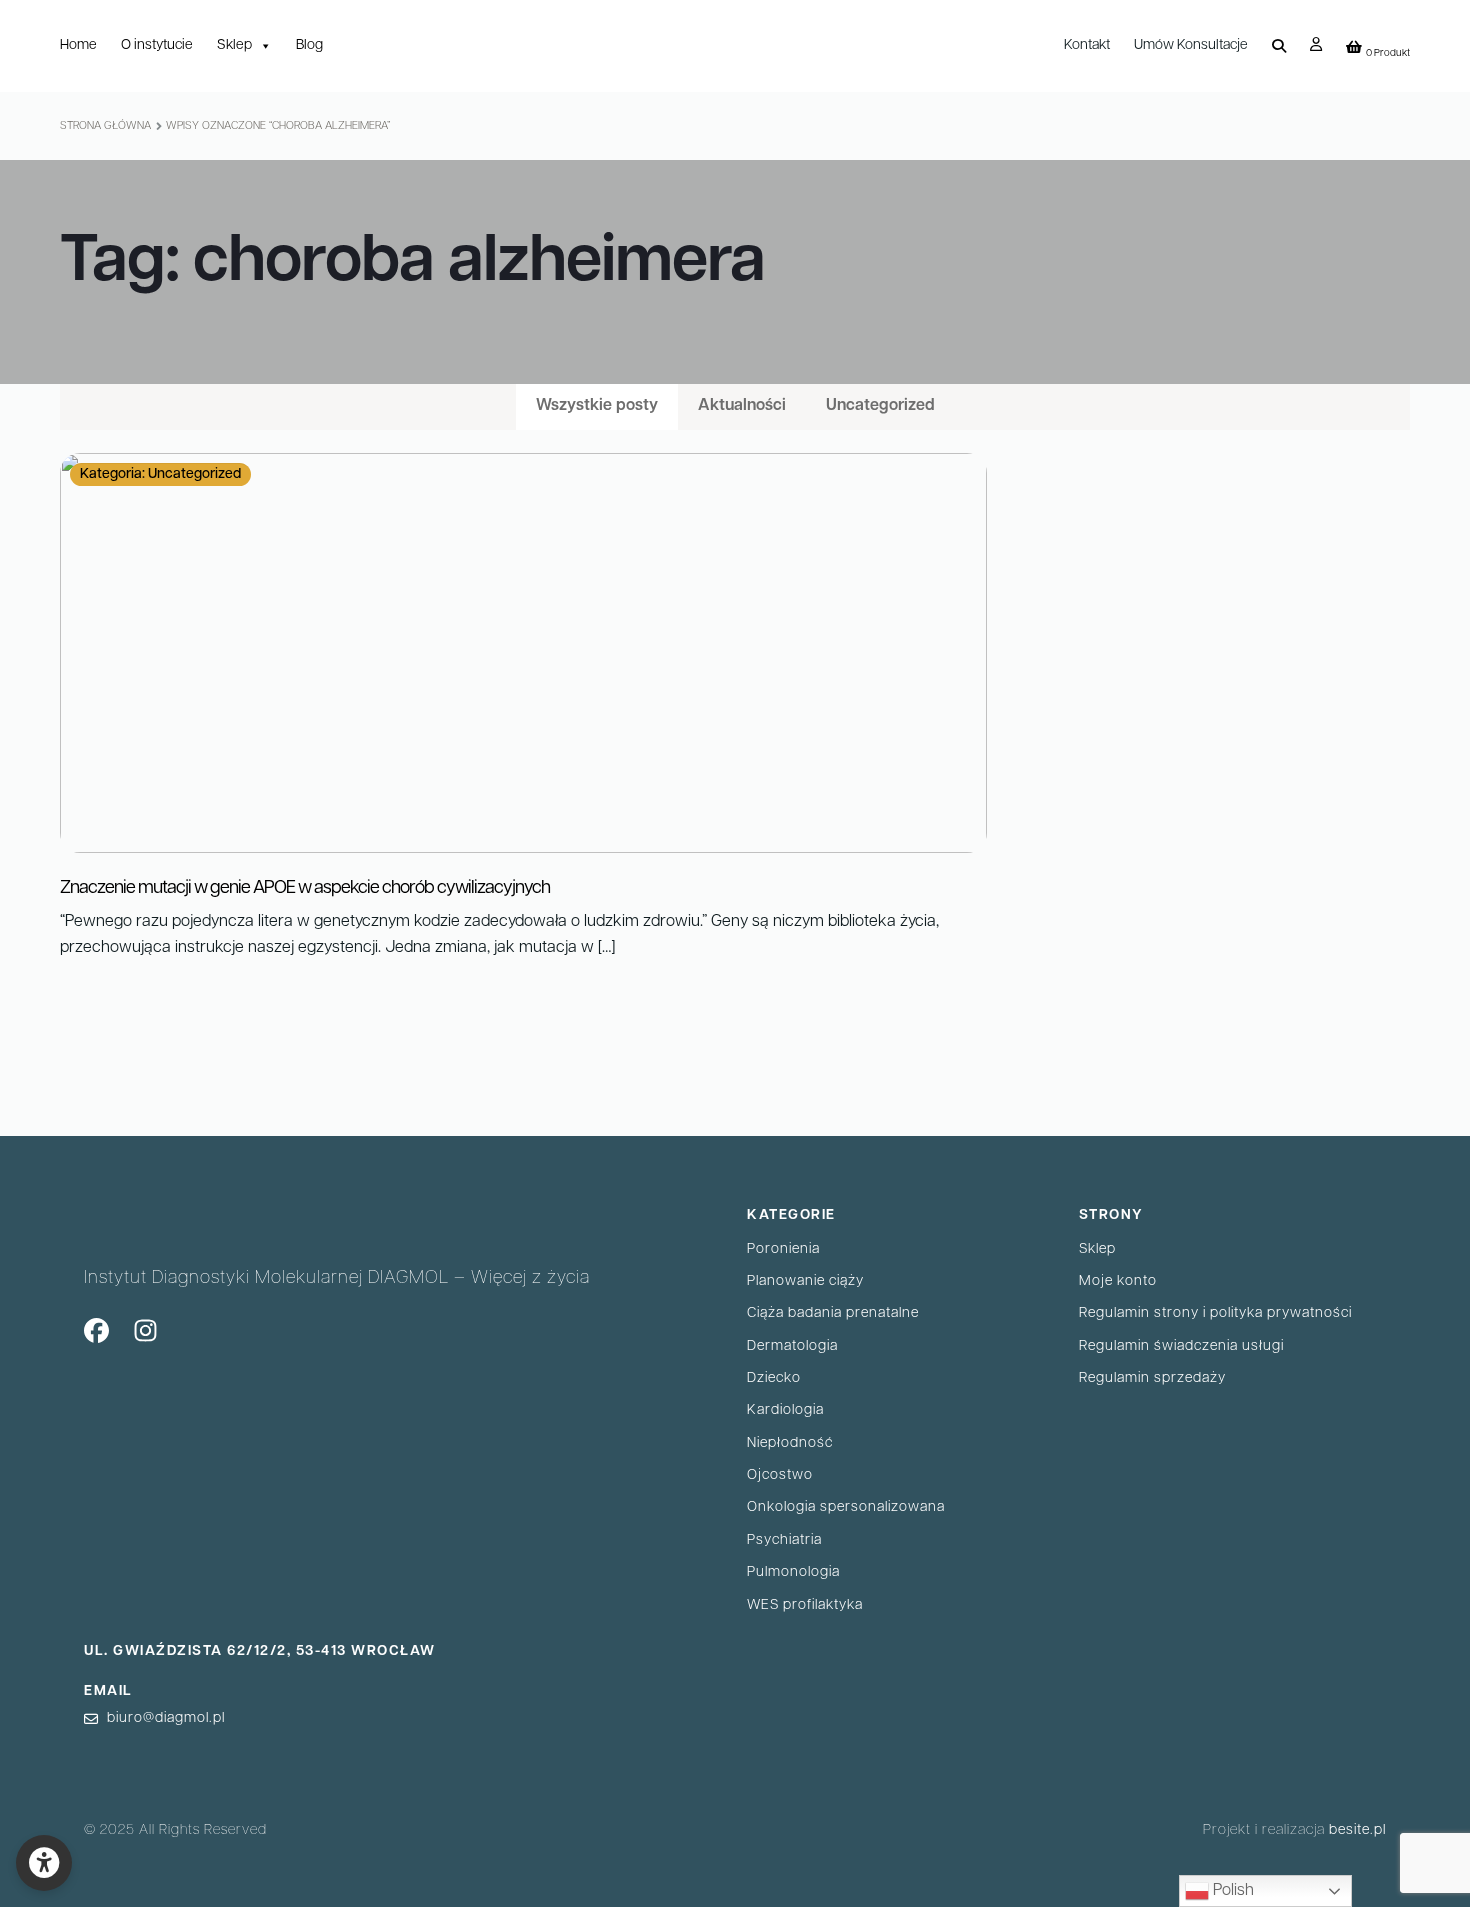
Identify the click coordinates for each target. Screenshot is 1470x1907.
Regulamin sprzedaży (1152, 1378)
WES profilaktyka (805, 1605)
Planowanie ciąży (805, 1281)
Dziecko (774, 1378)
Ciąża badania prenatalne (833, 1313)
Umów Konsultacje (1191, 45)
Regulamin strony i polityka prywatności (1215, 1313)
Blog (309, 45)
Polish (1231, 1891)
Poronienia (783, 1249)
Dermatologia (792, 1346)
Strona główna (105, 126)
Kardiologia (785, 1410)
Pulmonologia (793, 1572)
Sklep (234, 45)
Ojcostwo (780, 1475)
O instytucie (157, 45)
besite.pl (1357, 1830)
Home (78, 45)
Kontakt (1087, 45)
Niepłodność (790, 1443)
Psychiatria (784, 1540)
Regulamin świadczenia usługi (1181, 1346)
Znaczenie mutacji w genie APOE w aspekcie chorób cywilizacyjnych (305, 889)
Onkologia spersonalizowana (846, 1507)
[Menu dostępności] (44, 1863)
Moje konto (1118, 1281)
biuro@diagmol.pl (166, 1718)
